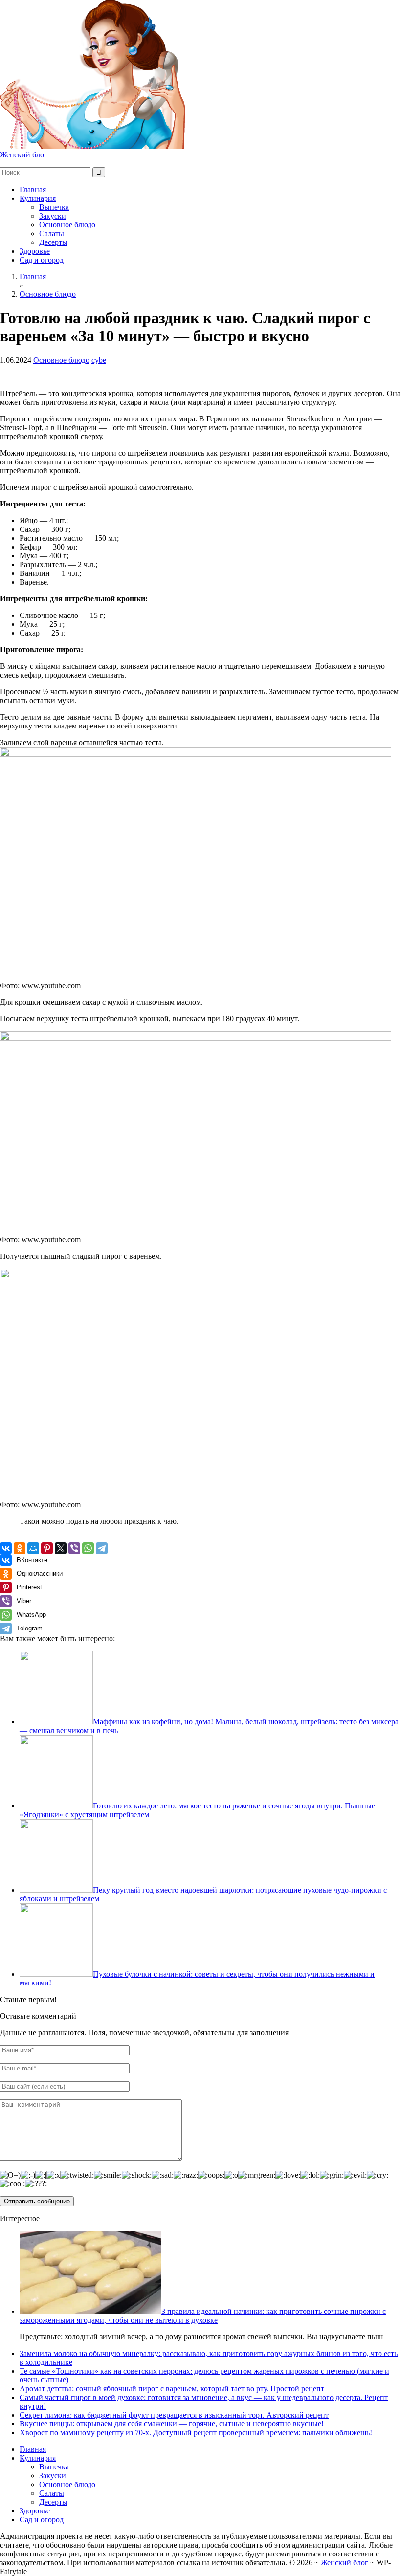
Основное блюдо (67, 225)
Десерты (53, 242)
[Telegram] (102, 1548)
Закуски (53, 216)
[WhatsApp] (88, 1548)
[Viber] (74, 1548)
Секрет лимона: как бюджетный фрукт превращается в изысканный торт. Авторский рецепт (174, 2415)
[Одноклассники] (20, 1548)
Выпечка (54, 207)
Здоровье (35, 251)
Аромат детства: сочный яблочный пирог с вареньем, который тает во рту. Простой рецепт (172, 2389)
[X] (61, 1548)
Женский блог (24, 155)
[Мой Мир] (33, 1548)
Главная (33, 189)
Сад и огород (42, 260)
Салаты (52, 233)
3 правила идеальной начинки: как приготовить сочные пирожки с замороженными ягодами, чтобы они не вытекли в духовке (203, 2316)
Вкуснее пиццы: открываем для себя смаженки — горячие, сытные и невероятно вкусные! (172, 2424)
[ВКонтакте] (6, 1548)
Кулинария (38, 198)
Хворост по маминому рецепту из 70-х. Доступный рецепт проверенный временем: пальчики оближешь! (196, 2433)
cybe (99, 360)
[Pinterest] (47, 1548)
